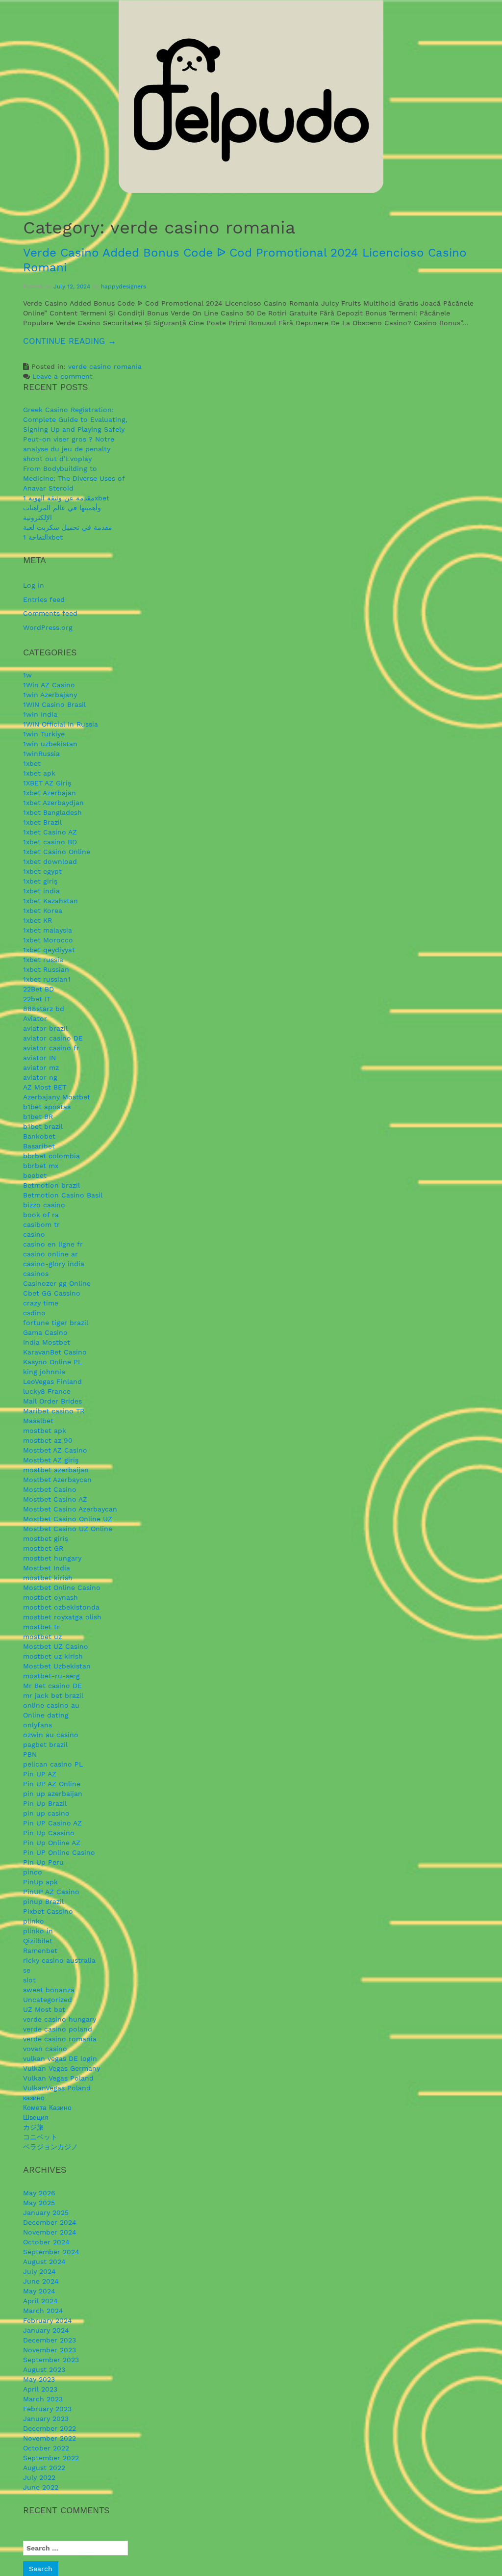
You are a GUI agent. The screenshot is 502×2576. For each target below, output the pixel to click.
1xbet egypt (42, 871)
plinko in (38, 1931)
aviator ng (40, 1077)
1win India (40, 714)
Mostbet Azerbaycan (57, 1480)
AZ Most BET (45, 1087)
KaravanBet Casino (55, 1352)
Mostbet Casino (50, 1489)
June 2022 (41, 2487)
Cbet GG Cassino (52, 1293)
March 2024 (43, 2311)
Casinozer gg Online (57, 1283)
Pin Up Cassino (49, 1833)
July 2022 (39, 2477)
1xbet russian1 (47, 979)
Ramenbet (40, 1951)
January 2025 (46, 2212)
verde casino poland (58, 2029)
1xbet (32, 763)
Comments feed (50, 613)
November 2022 (50, 2438)
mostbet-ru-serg (51, 1676)
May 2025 (39, 2203)
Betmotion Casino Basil (63, 1195)
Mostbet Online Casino (62, 1587)
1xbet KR (38, 920)
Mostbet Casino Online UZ (68, 1519)
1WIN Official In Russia (61, 724)
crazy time (41, 1303)
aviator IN (39, 1058)
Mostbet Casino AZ (55, 1499)
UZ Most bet (44, 2009)
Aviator (35, 1018)
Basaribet (39, 1146)
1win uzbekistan (50, 744)
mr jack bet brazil (53, 1695)
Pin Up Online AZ (52, 1843)
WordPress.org (48, 627)
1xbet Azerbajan (50, 793)
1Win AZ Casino (49, 685)
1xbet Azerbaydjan (53, 803)
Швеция (36, 2117)
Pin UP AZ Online (52, 1784)
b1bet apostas (47, 1107)
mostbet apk (45, 1431)
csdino (34, 1313)
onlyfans (38, 1725)
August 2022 (44, 2468)
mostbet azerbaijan (56, 1470)
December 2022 (50, 2428)
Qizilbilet (38, 1941)
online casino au (51, 1705)
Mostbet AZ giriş (51, 1460)
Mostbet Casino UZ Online (68, 1529)
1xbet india (41, 891)
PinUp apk (40, 1882)
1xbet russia (43, 960)
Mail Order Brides (52, 1401)
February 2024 (48, 2320)
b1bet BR (38, 1117)
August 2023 (44, 2369)
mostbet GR (43, 1548)
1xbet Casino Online (57, 852)
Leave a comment (63, 376)
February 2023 (47, 2409)
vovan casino (45, 2049)
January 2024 (46, 2330)
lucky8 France (47, 1391)
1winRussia (41, 754)
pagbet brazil (45, 1744)
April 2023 (40, 2389)
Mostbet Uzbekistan (57, 1666)
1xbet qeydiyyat (49, 950)
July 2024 (39, 2271)
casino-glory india (54, 1264)
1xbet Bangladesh (52, 812)
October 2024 (46, 2242)
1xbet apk (39, 773)
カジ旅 (33, 2127)
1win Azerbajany (50, 695)
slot (29, 1980)
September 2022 (51, 2458)
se (27, 1970)
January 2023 (46, 2419)
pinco (33, 1872)
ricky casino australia (59, 1960)
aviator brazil (45, 1028)
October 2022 (46, 2448)
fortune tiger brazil (56, 1323)
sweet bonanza (49, 1990)
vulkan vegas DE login (60, 2058)
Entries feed (44, 599)
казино (34, 2098)
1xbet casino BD (50, 842)
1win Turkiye (44, 734)
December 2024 (50, 2222)
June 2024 (41, 2281)
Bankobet (39, 1136)
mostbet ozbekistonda (61, 1607)
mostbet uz (42, 1637)
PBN (30, 1754)
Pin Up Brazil (45, 1803)
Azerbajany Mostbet (57, 1097)
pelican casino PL (53, 1764)
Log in (34, 585)
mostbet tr (41, 1627)
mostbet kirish (48, 1578)
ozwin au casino (51, 1735)
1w (27, 675)
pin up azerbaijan (53, 1794)
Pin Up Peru (43, 1862)
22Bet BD (38, 989)
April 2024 (40, 2301)
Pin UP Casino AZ (52, 1823)
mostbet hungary (52, 1558)
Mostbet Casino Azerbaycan (70, 1509)
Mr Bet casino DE (52, 1686)
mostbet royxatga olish (62, 1617)
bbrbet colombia (51, 1156)
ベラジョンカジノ (50, 2147)
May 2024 (39, 2291)
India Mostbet (47, 1342)
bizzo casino (44, 1205)
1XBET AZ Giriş (47, 783)
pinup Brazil (43, 1901)
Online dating (46, 1715)
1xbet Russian (46, 969)
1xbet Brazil (42, 822)
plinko (34, 1921)
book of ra (41, 1215)
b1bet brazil (43, 1126)
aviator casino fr (51, 1048)
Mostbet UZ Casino (56, 1646)
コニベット (40, 2137)
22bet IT (37, 999)
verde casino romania (105, 366)
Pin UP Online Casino (59, 1852)
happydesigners (124, 286)
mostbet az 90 (48, 1440)
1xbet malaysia (48, 930)
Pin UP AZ (40, 1774)
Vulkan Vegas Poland (58, 2078)
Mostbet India (47, 1568)
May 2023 (39, 2379)
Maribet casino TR (54, 1411)
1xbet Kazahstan (50, 901)
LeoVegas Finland (52, 1381)
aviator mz (41, 1067)
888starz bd (44, 1009)
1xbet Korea (43, 911)
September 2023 (51, 2360)
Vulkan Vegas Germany (62, 2068)
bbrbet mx (41, 1166)
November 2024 (50, 2232)
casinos (36, 1274)
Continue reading (94, 345)
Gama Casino (45, 1332)
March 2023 (43, 2399)
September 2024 (51, 2252)
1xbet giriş (40, 881)
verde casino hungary (60, 2019)
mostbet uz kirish (53, 1656)
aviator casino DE (53, 1038)
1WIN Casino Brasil (54, 704)
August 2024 (44, 2262)
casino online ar (50, 1254)
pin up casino (46, 1813)
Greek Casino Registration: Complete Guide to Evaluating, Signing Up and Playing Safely (75, 419)
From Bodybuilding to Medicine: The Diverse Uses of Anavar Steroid (74, 478)
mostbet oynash (50, 1597)
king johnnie (44, 1372)
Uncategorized (48, 2000)
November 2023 (50, 2350)
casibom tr (41, 1224)
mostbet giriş (46, 1538)
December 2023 (50, 2340)
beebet (35, 1175)
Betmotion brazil (51, 1185)
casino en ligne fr (53, 1244)
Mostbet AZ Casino (55, 1450)
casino (34, 1234)
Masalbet (38, 1421)
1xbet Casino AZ (50, 832)
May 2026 (39, 2193)
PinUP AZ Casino (51, 1892)
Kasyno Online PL (52, 1362)
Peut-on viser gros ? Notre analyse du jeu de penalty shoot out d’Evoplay (69, 449)
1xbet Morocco (48, 940)
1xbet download (50, 861)
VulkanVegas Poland (57, 2088)
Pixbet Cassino (48, 1911)
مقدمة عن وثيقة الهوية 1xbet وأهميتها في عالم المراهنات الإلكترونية (66, 508)
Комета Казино (47, 2108)
